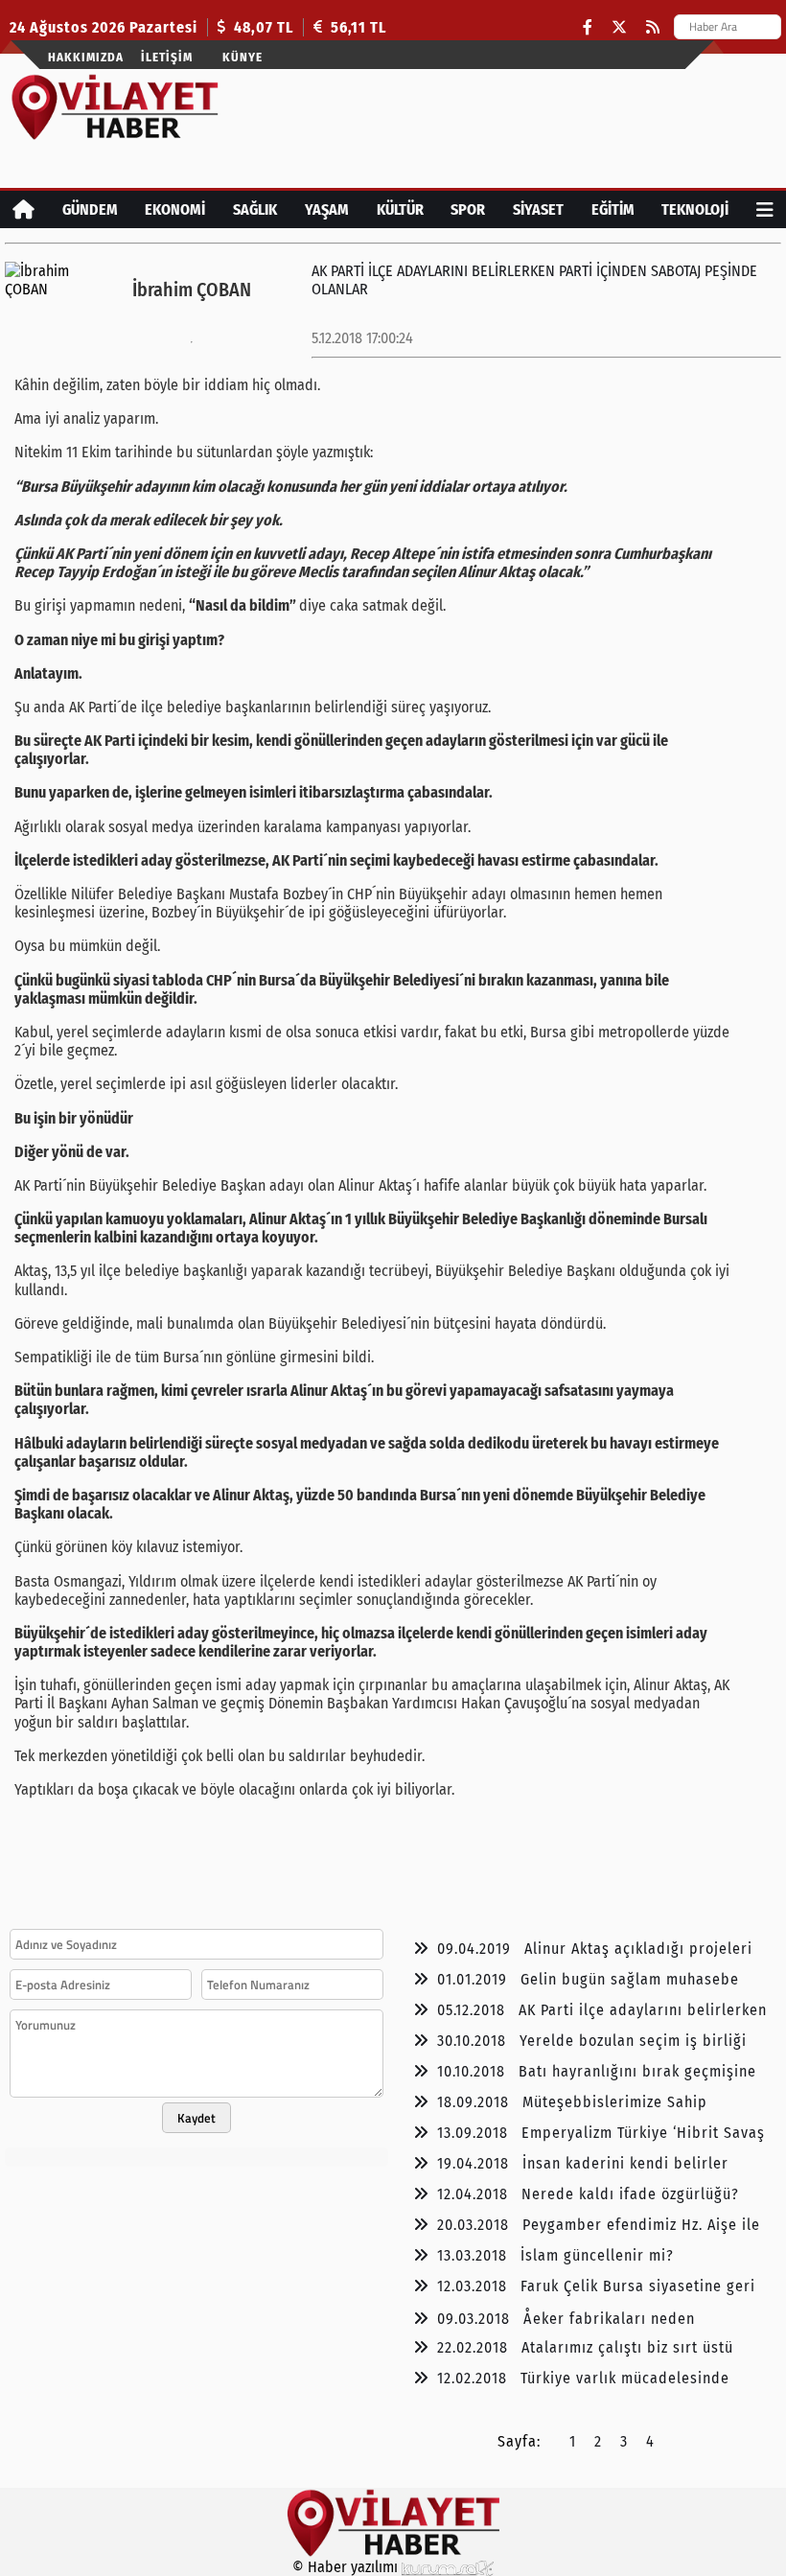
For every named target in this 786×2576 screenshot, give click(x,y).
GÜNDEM (90, 209)
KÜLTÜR (400, 209)
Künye (243, 57)
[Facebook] (588, 27)
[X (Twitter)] (619, 27)
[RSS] (653, 27)
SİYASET (538, 209)
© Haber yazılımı (347, 2567)
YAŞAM (327, 209)
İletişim (167, 57)
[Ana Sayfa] (23, 209)
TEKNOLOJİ (695, 209)
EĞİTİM (613, 209)
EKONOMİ (175, 209)
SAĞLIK (255, 209)
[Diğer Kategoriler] (765, 209)
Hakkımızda (86, 57)
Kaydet (196, 2118)
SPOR (468, 209)
